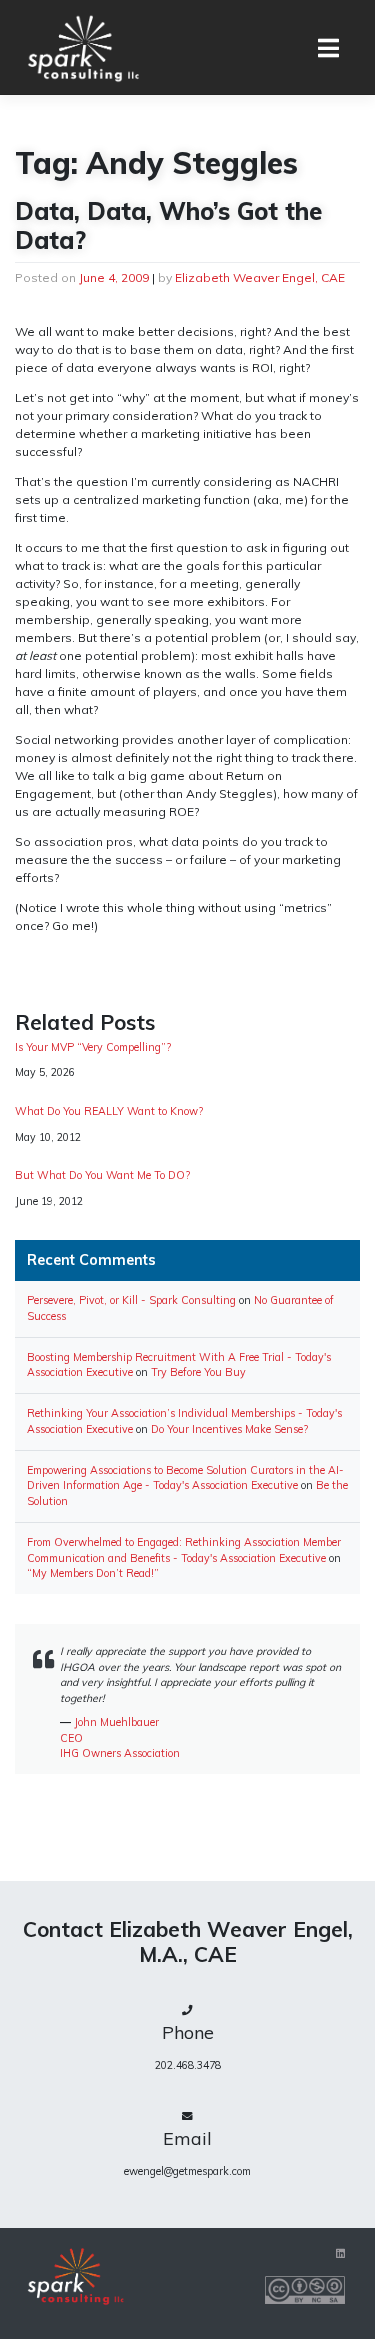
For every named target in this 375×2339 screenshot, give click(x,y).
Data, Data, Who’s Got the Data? (168, 225)
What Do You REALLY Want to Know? (109, 1111)
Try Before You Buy (198, 1372)
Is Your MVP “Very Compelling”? (93, 1047)
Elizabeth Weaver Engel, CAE (260, 277)
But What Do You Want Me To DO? (102, 1175)
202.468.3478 (188, 2065)
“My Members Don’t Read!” (93, 1573)
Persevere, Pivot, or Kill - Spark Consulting (131, 1300)
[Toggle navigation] (328, 48)
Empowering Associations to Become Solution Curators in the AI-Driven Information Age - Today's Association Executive (185, 1478)
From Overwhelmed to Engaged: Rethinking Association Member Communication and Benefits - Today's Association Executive (184, 1550)
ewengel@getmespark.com (187, 2171)
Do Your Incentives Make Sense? (229, 1429)
